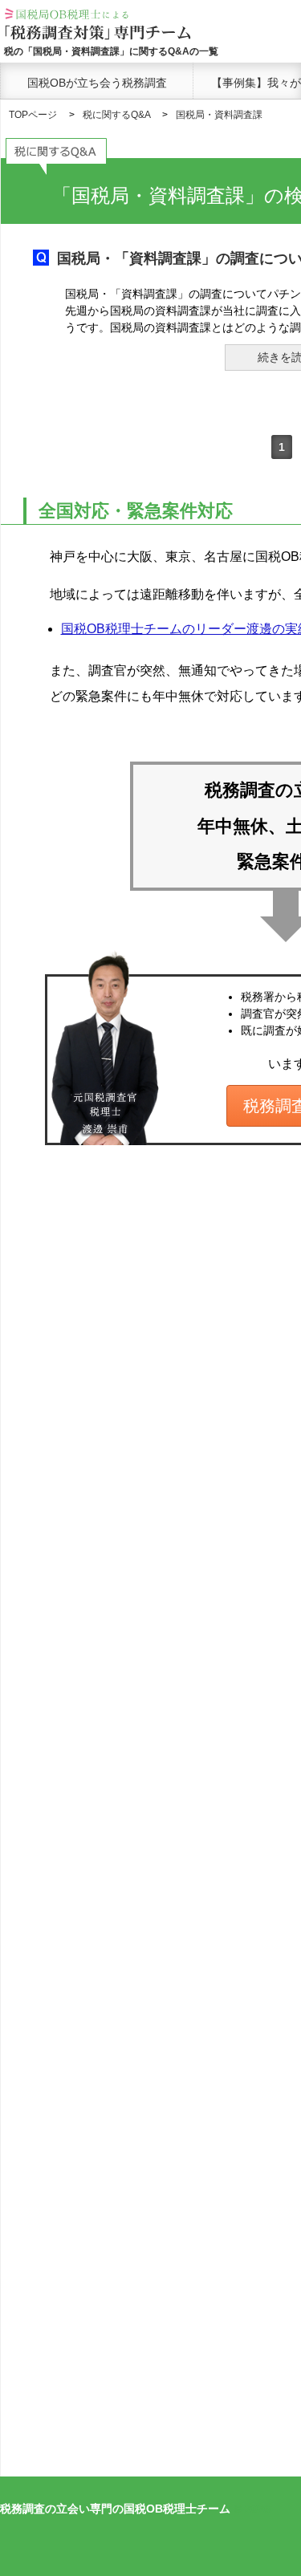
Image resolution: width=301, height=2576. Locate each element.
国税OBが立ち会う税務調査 (97, 83)
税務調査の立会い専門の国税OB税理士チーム (115, 2509)
